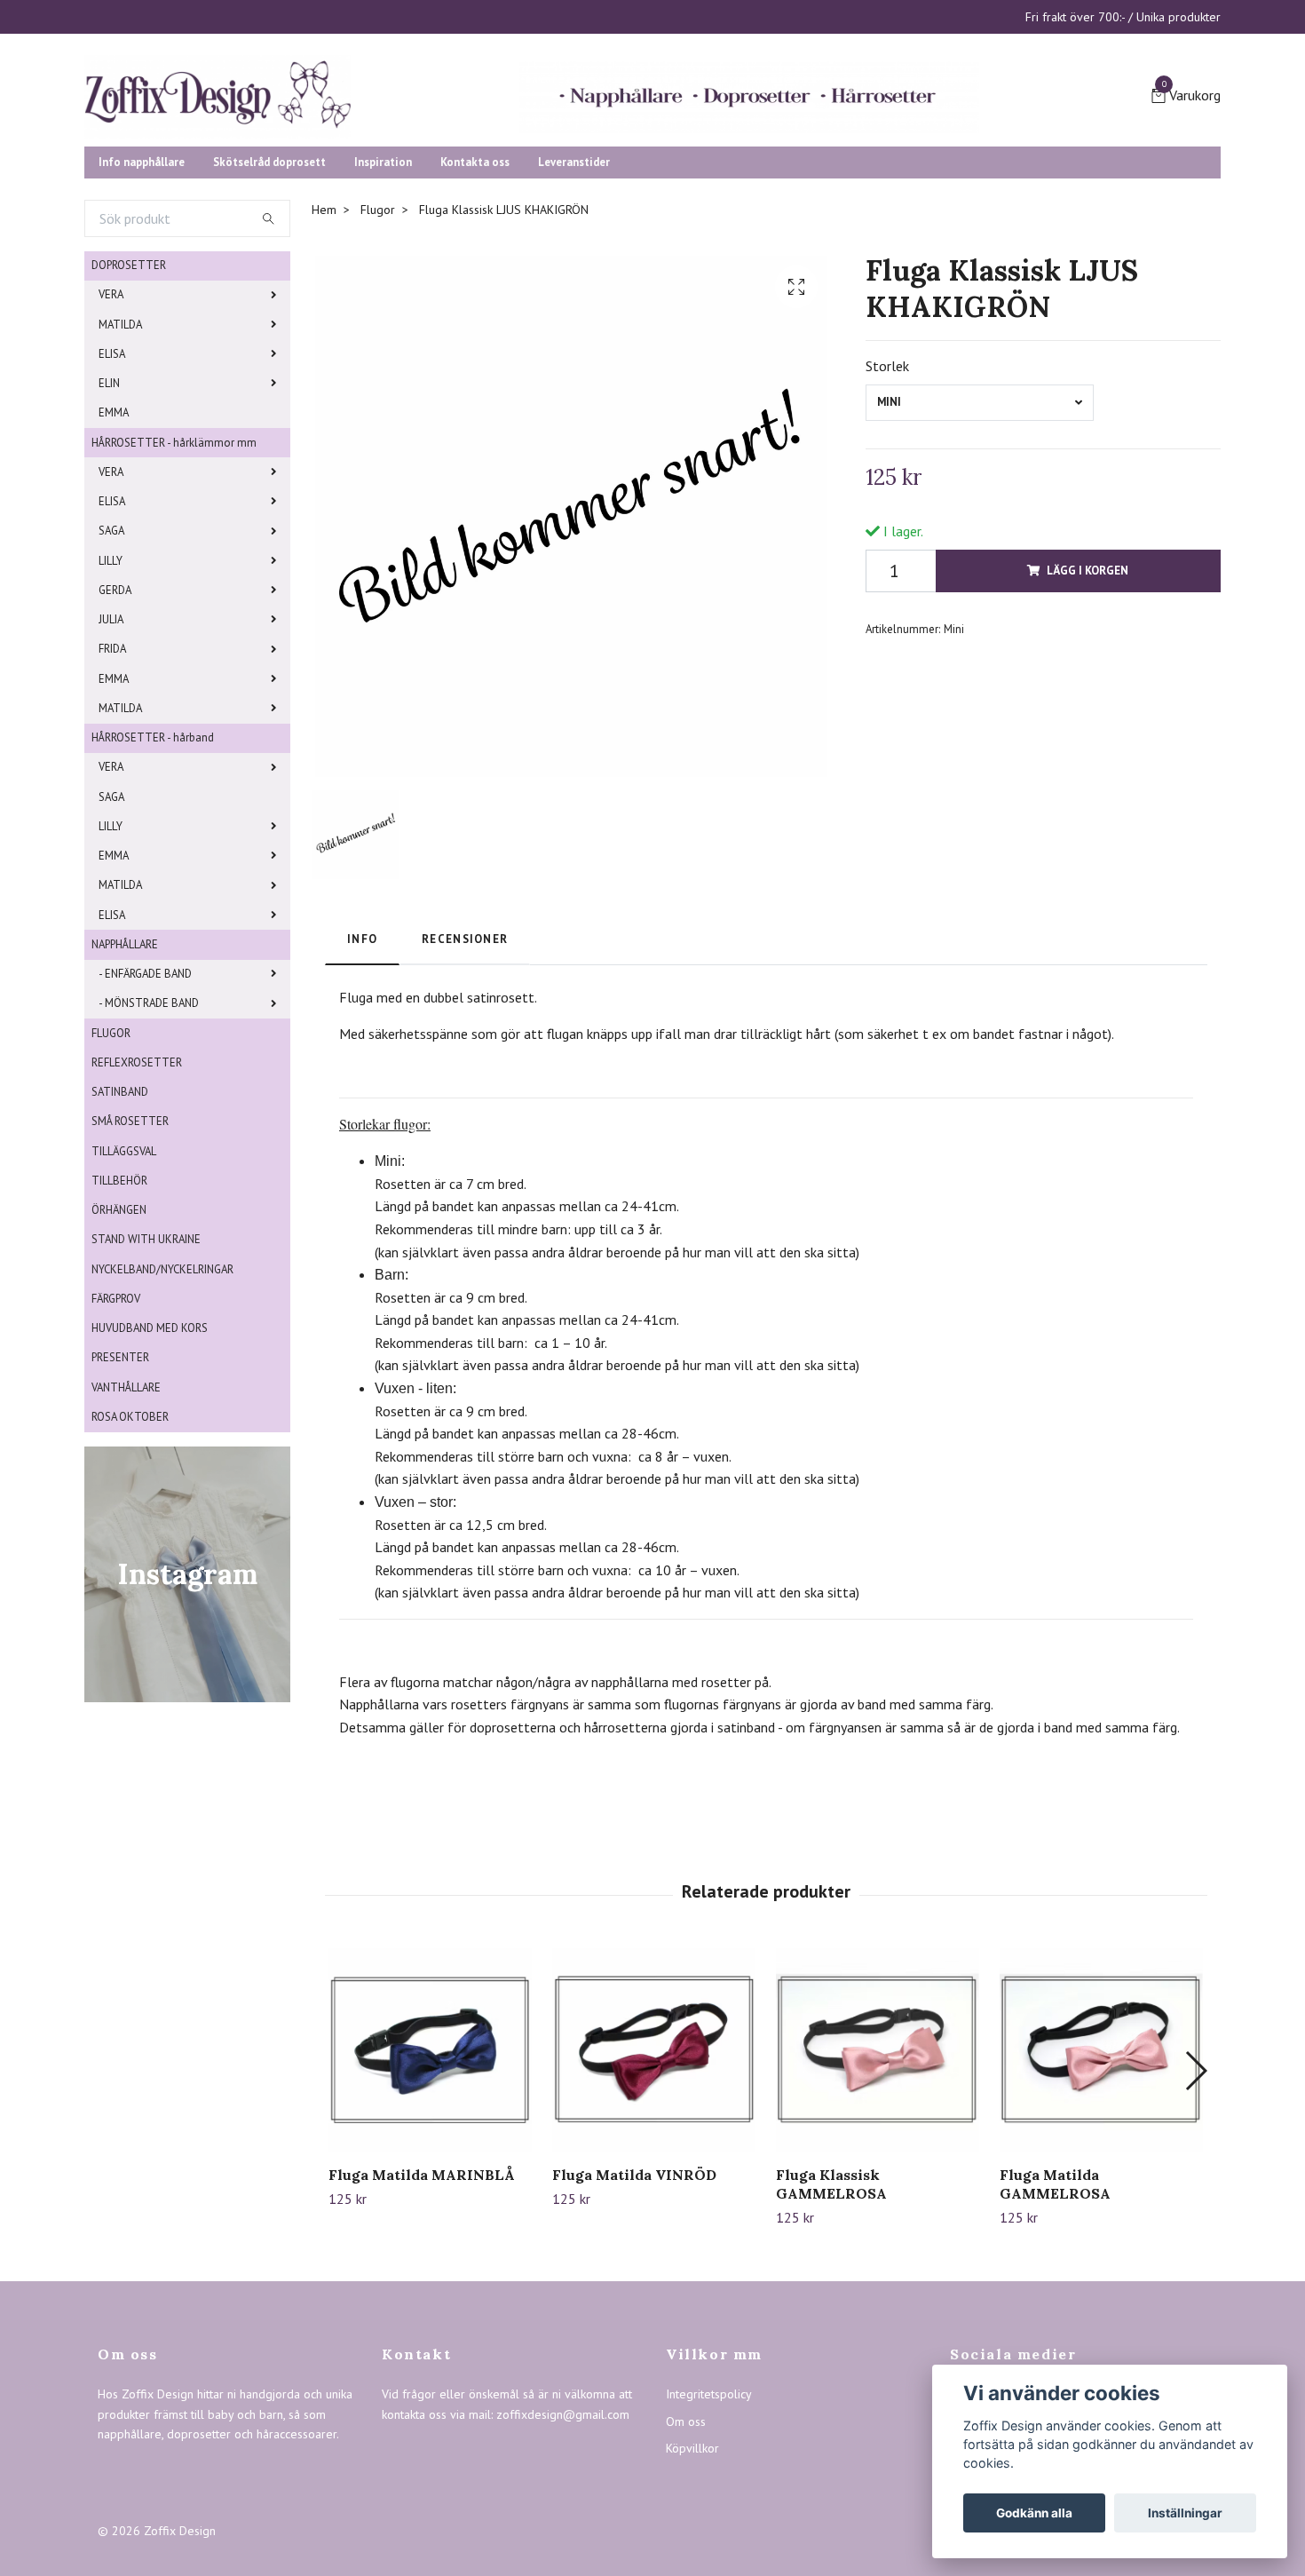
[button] (1195, 2207)
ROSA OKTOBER (130, 1554)
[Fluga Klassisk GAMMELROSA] (878, 2187)
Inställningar (1185, 2513)
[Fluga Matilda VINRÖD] (654, 2187)
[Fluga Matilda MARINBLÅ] (430, 2187)
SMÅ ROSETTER (130, 1258)
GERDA (115, 727)
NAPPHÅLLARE (125, 1081)
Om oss (686, 2558)
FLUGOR (111, 1170)
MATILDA (120, 461)
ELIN (109, 520)
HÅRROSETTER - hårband (153, 874)
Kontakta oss (475, 299)
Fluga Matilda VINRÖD (634, 2311)
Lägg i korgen (1087, 707)
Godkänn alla (1034, 2513)
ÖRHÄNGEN (119, 1347)
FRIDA (112, 785)
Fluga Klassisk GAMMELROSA (831, 2321)
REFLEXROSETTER (137, 1199)
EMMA (114, 549)
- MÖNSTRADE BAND (149, 1140)
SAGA (111, 667)
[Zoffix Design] (395, 153)
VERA (111, 431)
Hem (324, 346)
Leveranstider (574, 299)
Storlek (887, 503)
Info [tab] (362, 1076)
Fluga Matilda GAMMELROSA (1055, 2321)
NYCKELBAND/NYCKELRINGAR (162, 1406)
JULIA (111, 756)
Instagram (989, 2558)
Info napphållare (142, 299)
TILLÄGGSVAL (124, 1288)
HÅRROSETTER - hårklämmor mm (174, 579)
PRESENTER (120, 1494)
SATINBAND (120, 1229)
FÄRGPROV (116, 1435)
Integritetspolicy (709, 2531)
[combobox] (980, 539)
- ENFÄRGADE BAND (145, 1110)
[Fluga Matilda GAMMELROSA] (1101, 2187)
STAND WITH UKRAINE (146, 1376)
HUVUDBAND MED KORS (150, 1465)
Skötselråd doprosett (269, 299)
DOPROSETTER (129, 402)
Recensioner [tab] (465, 1076)
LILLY (111, 698)
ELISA (112, 491)
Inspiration (383, 299)
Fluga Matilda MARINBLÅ (422, 2311)
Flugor (378, 346)
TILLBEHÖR (119, 1317)
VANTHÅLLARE (126, 1524)
